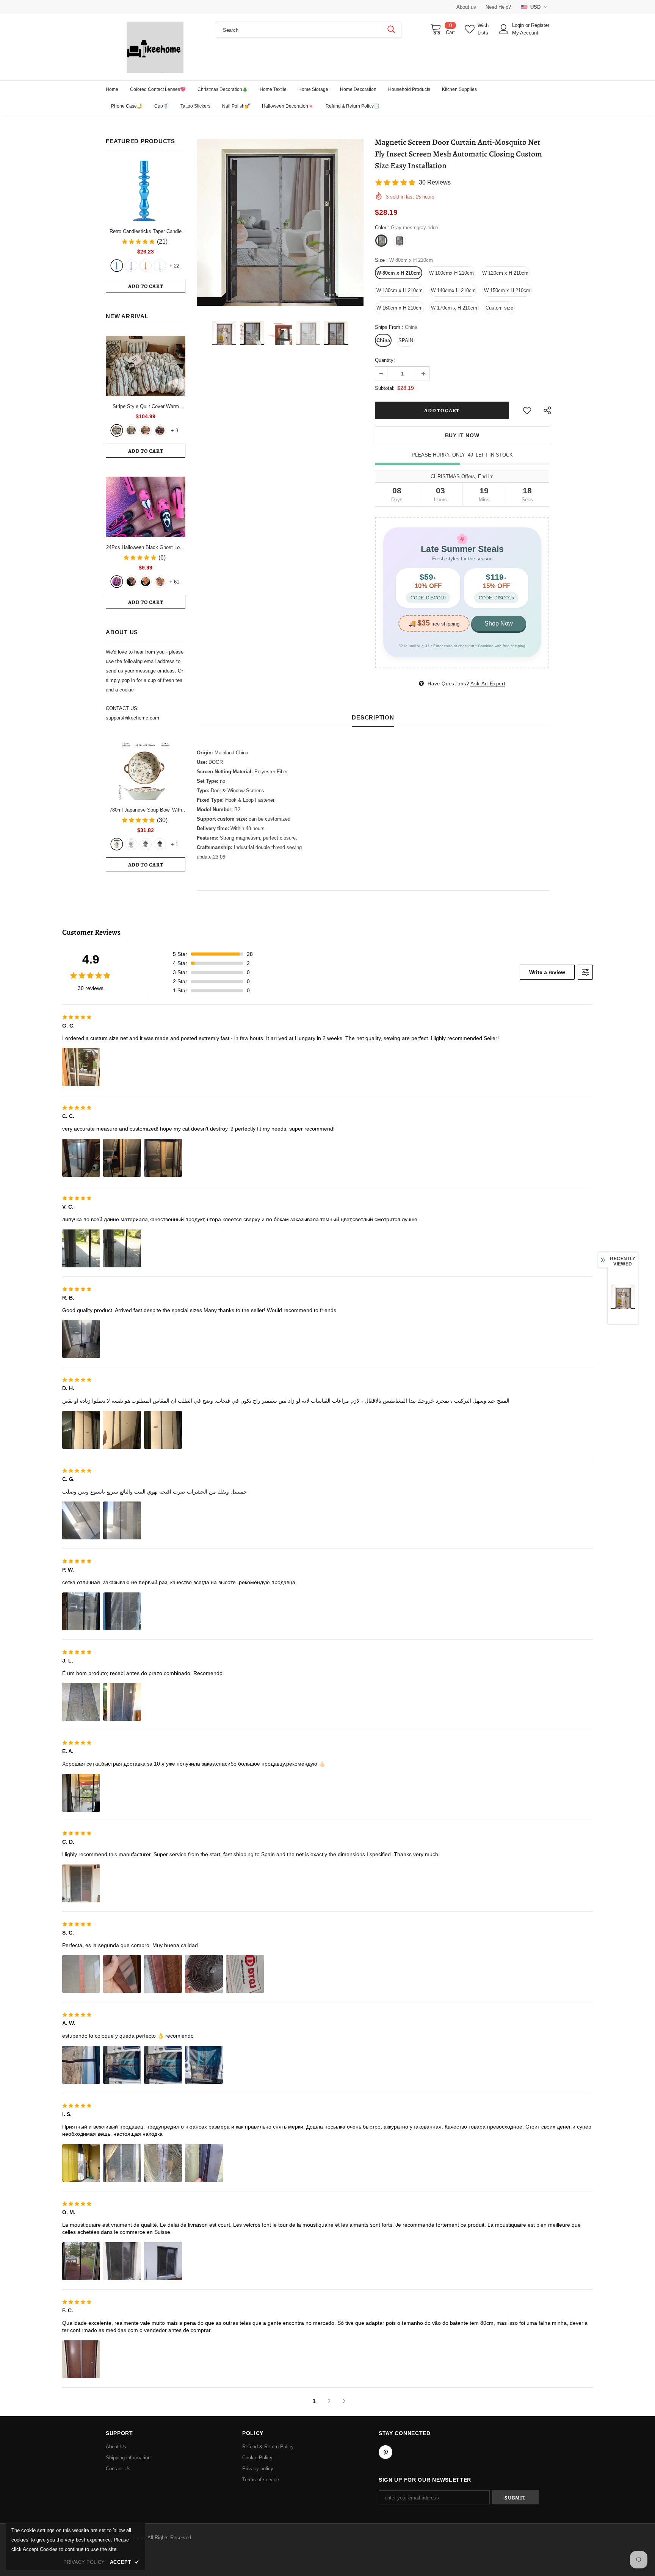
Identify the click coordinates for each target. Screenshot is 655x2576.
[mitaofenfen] (146, 430)
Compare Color (341, 295)
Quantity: (385, 360)
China (383, 340)
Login (519, 25)
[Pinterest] (385, 2452)
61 (174, 582)
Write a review (547, 972)
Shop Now (499, 623)
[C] (146, 844)
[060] (160, 582)
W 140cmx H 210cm (453, 290)
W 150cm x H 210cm (507, 290)
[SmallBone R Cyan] (160, 266)
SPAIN (406, 340)
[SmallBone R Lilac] (131, 266)
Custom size (499, 308)
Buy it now (462, 435)
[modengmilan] (131, 430)
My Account (525, 33)
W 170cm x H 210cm (454, 308)
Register (540, 25)
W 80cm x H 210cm (399, 273)
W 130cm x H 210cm (400, 290)
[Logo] (155, 47)
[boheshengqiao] (117, 430)
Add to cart (146, 286)
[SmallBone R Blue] (117, 266)
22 (174, 266)
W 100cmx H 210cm (451, 273)
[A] (117, 844)
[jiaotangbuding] (160, 430)
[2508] (146, 582)
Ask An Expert (488, 684)
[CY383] (131, 582)
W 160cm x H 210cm (400, 308)
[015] (117, 582)
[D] (160, 844)
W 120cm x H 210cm (505, 273)
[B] (131, 844)
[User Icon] (504, 29)
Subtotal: (385, 388)
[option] (280, 222)
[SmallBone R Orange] (146, 266)
